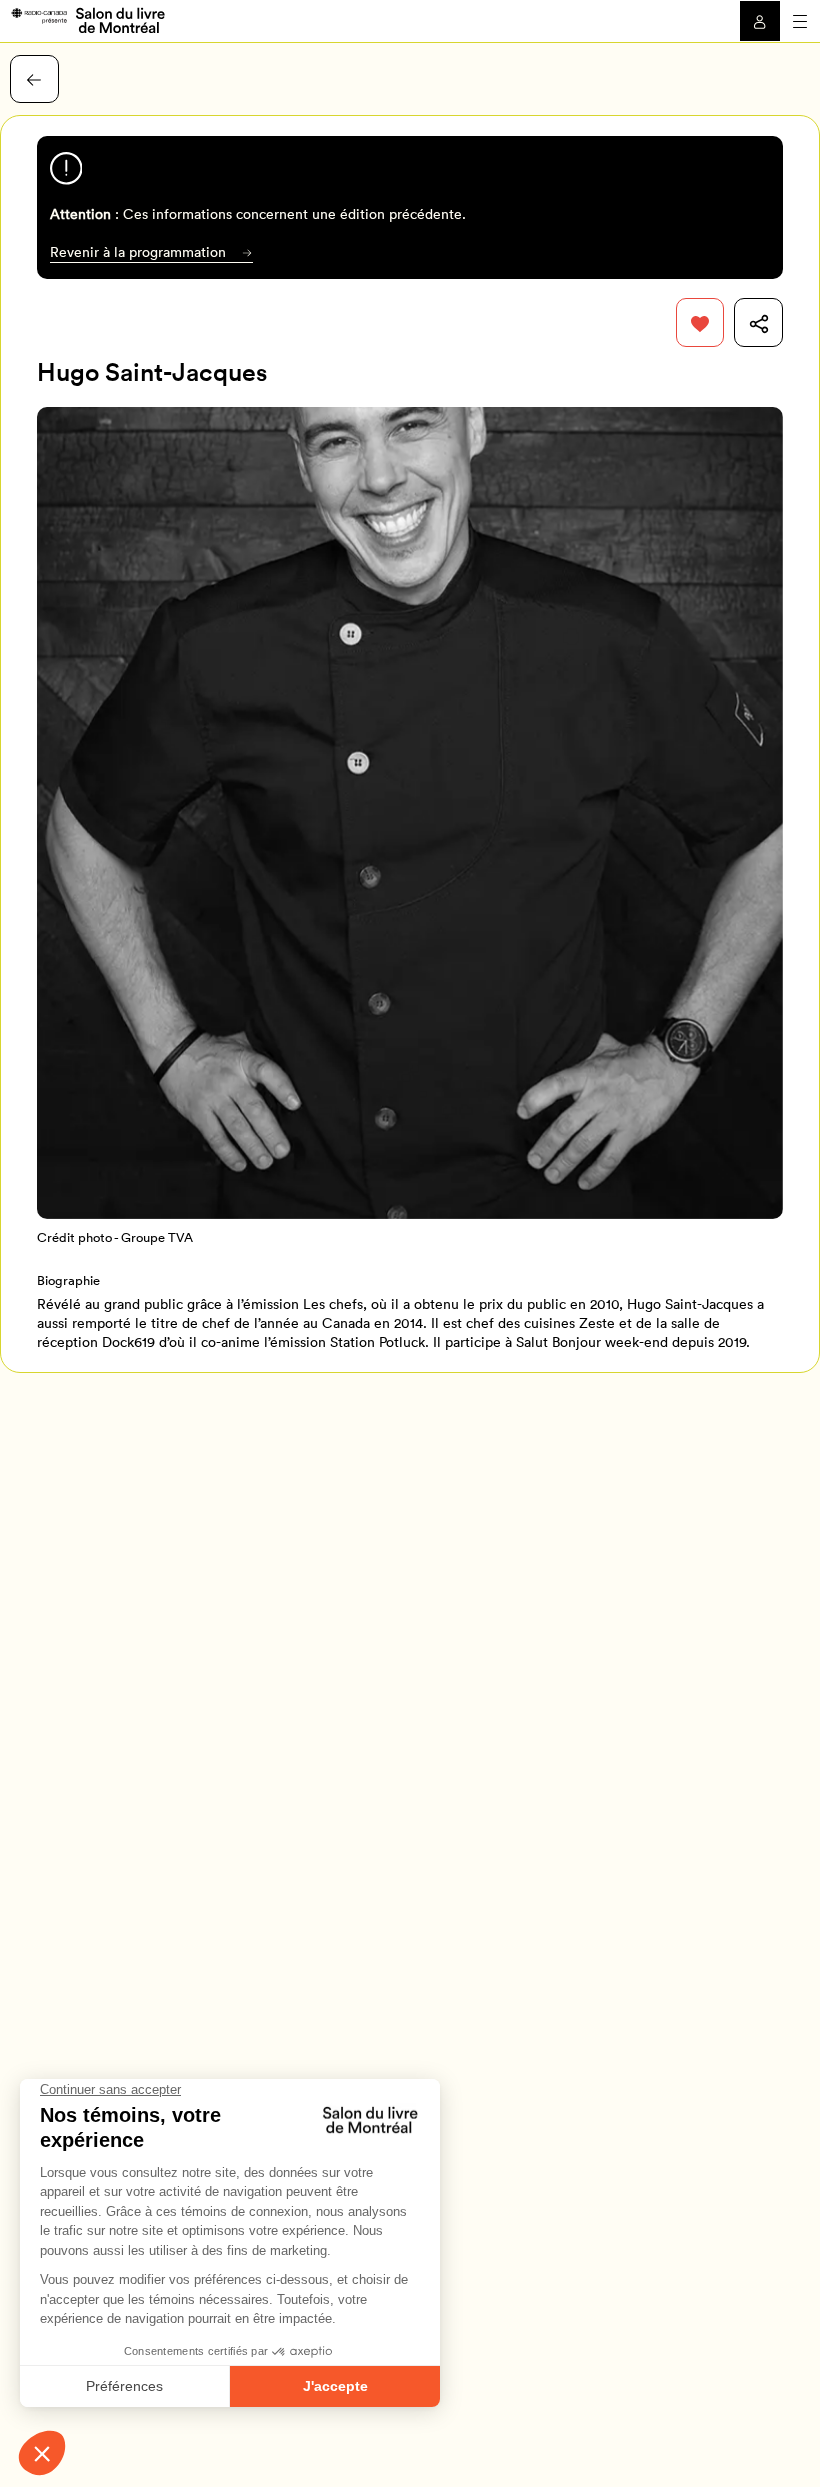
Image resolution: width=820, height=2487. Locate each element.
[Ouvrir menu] (800, 21)
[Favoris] (700, 322)
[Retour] (34, 79)
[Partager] (758, 322)
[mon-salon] (87, 19)
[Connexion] (760, 21)
